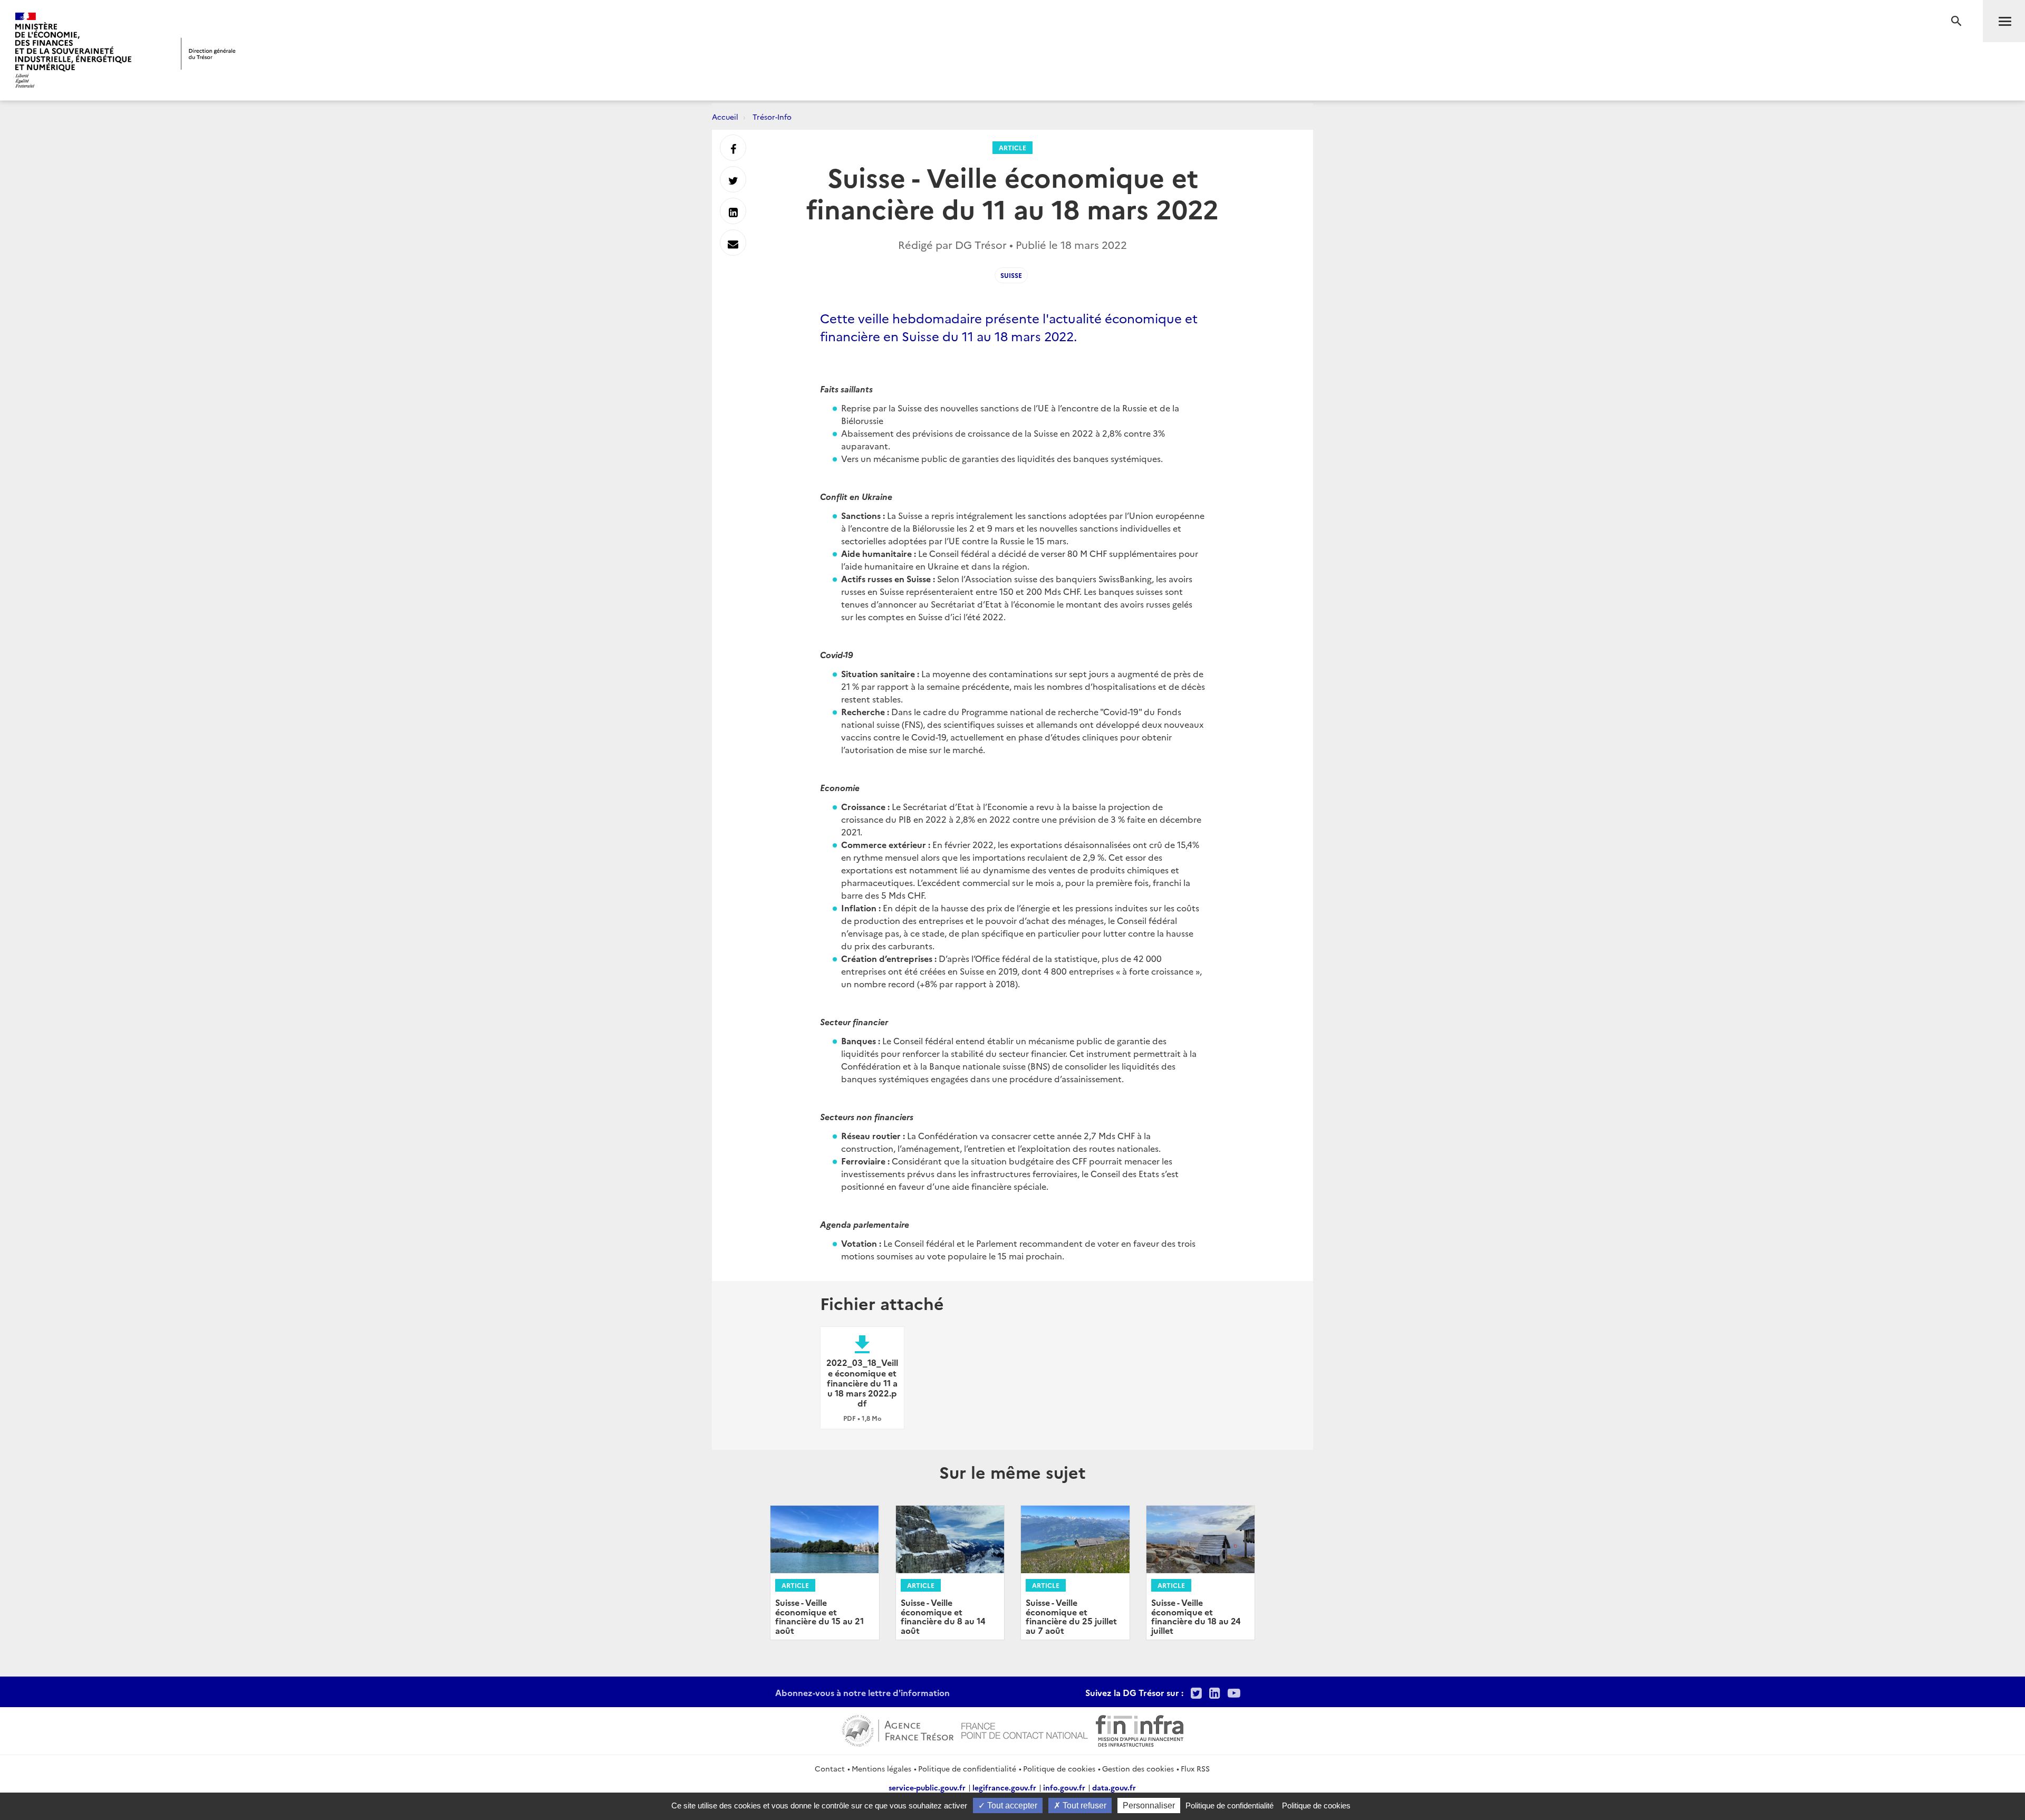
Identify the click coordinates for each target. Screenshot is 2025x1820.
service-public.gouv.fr (927, 1787)
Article (1012, 147)
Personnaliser (1149, 1805)
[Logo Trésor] (208, 54)
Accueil (725, 117)
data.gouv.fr (1114, 1787)
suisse (1011, 275)
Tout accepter (1011, 1805)
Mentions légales (881, 1768)
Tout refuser (1083, 1805)
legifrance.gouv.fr (1004, 1787)
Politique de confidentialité (967, 1768)
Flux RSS (1195, 1768)
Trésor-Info (772, 117)
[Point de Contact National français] (1025, 1729)
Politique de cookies (1059, 1768)
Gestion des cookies (1138, 1768)
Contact (830, 1768)
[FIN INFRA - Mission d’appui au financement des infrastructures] (1140, 1729)
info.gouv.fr (1064, 1787)
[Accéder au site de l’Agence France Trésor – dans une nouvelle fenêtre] (898, 1729)
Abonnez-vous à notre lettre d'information (862, 1692)
